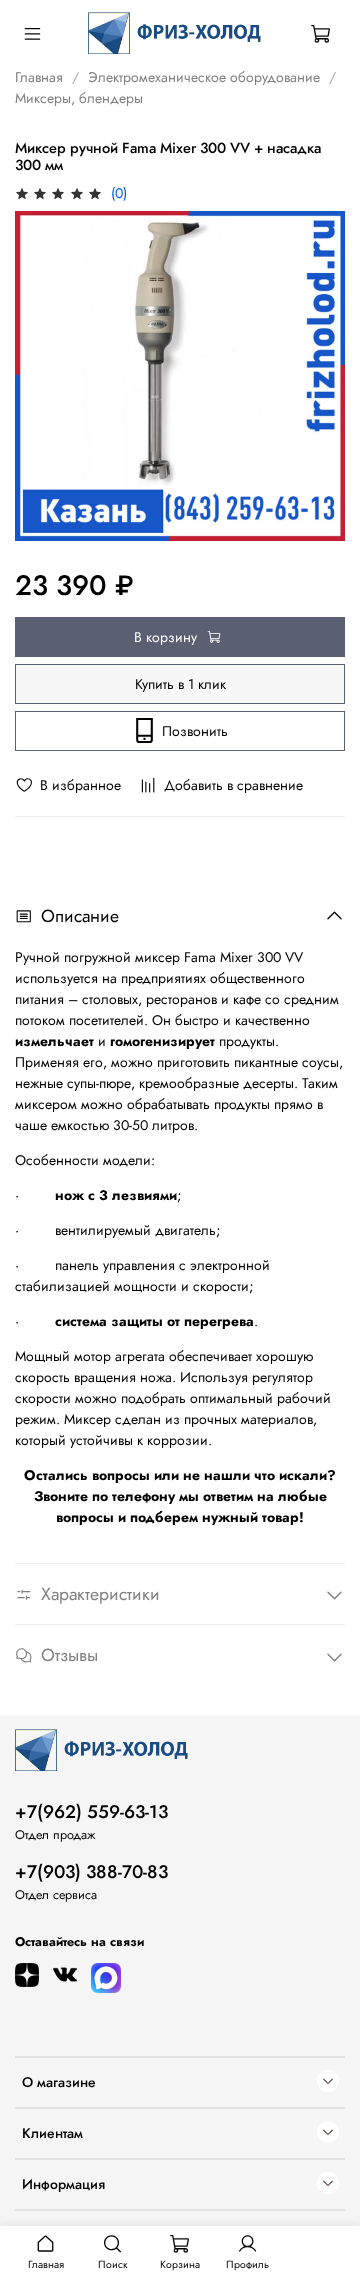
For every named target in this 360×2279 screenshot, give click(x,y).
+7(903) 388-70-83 (91, 1872)
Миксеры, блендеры (79, 98)
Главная (39, 77)
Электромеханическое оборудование (204, 77)
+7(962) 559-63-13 (91, 1812)
